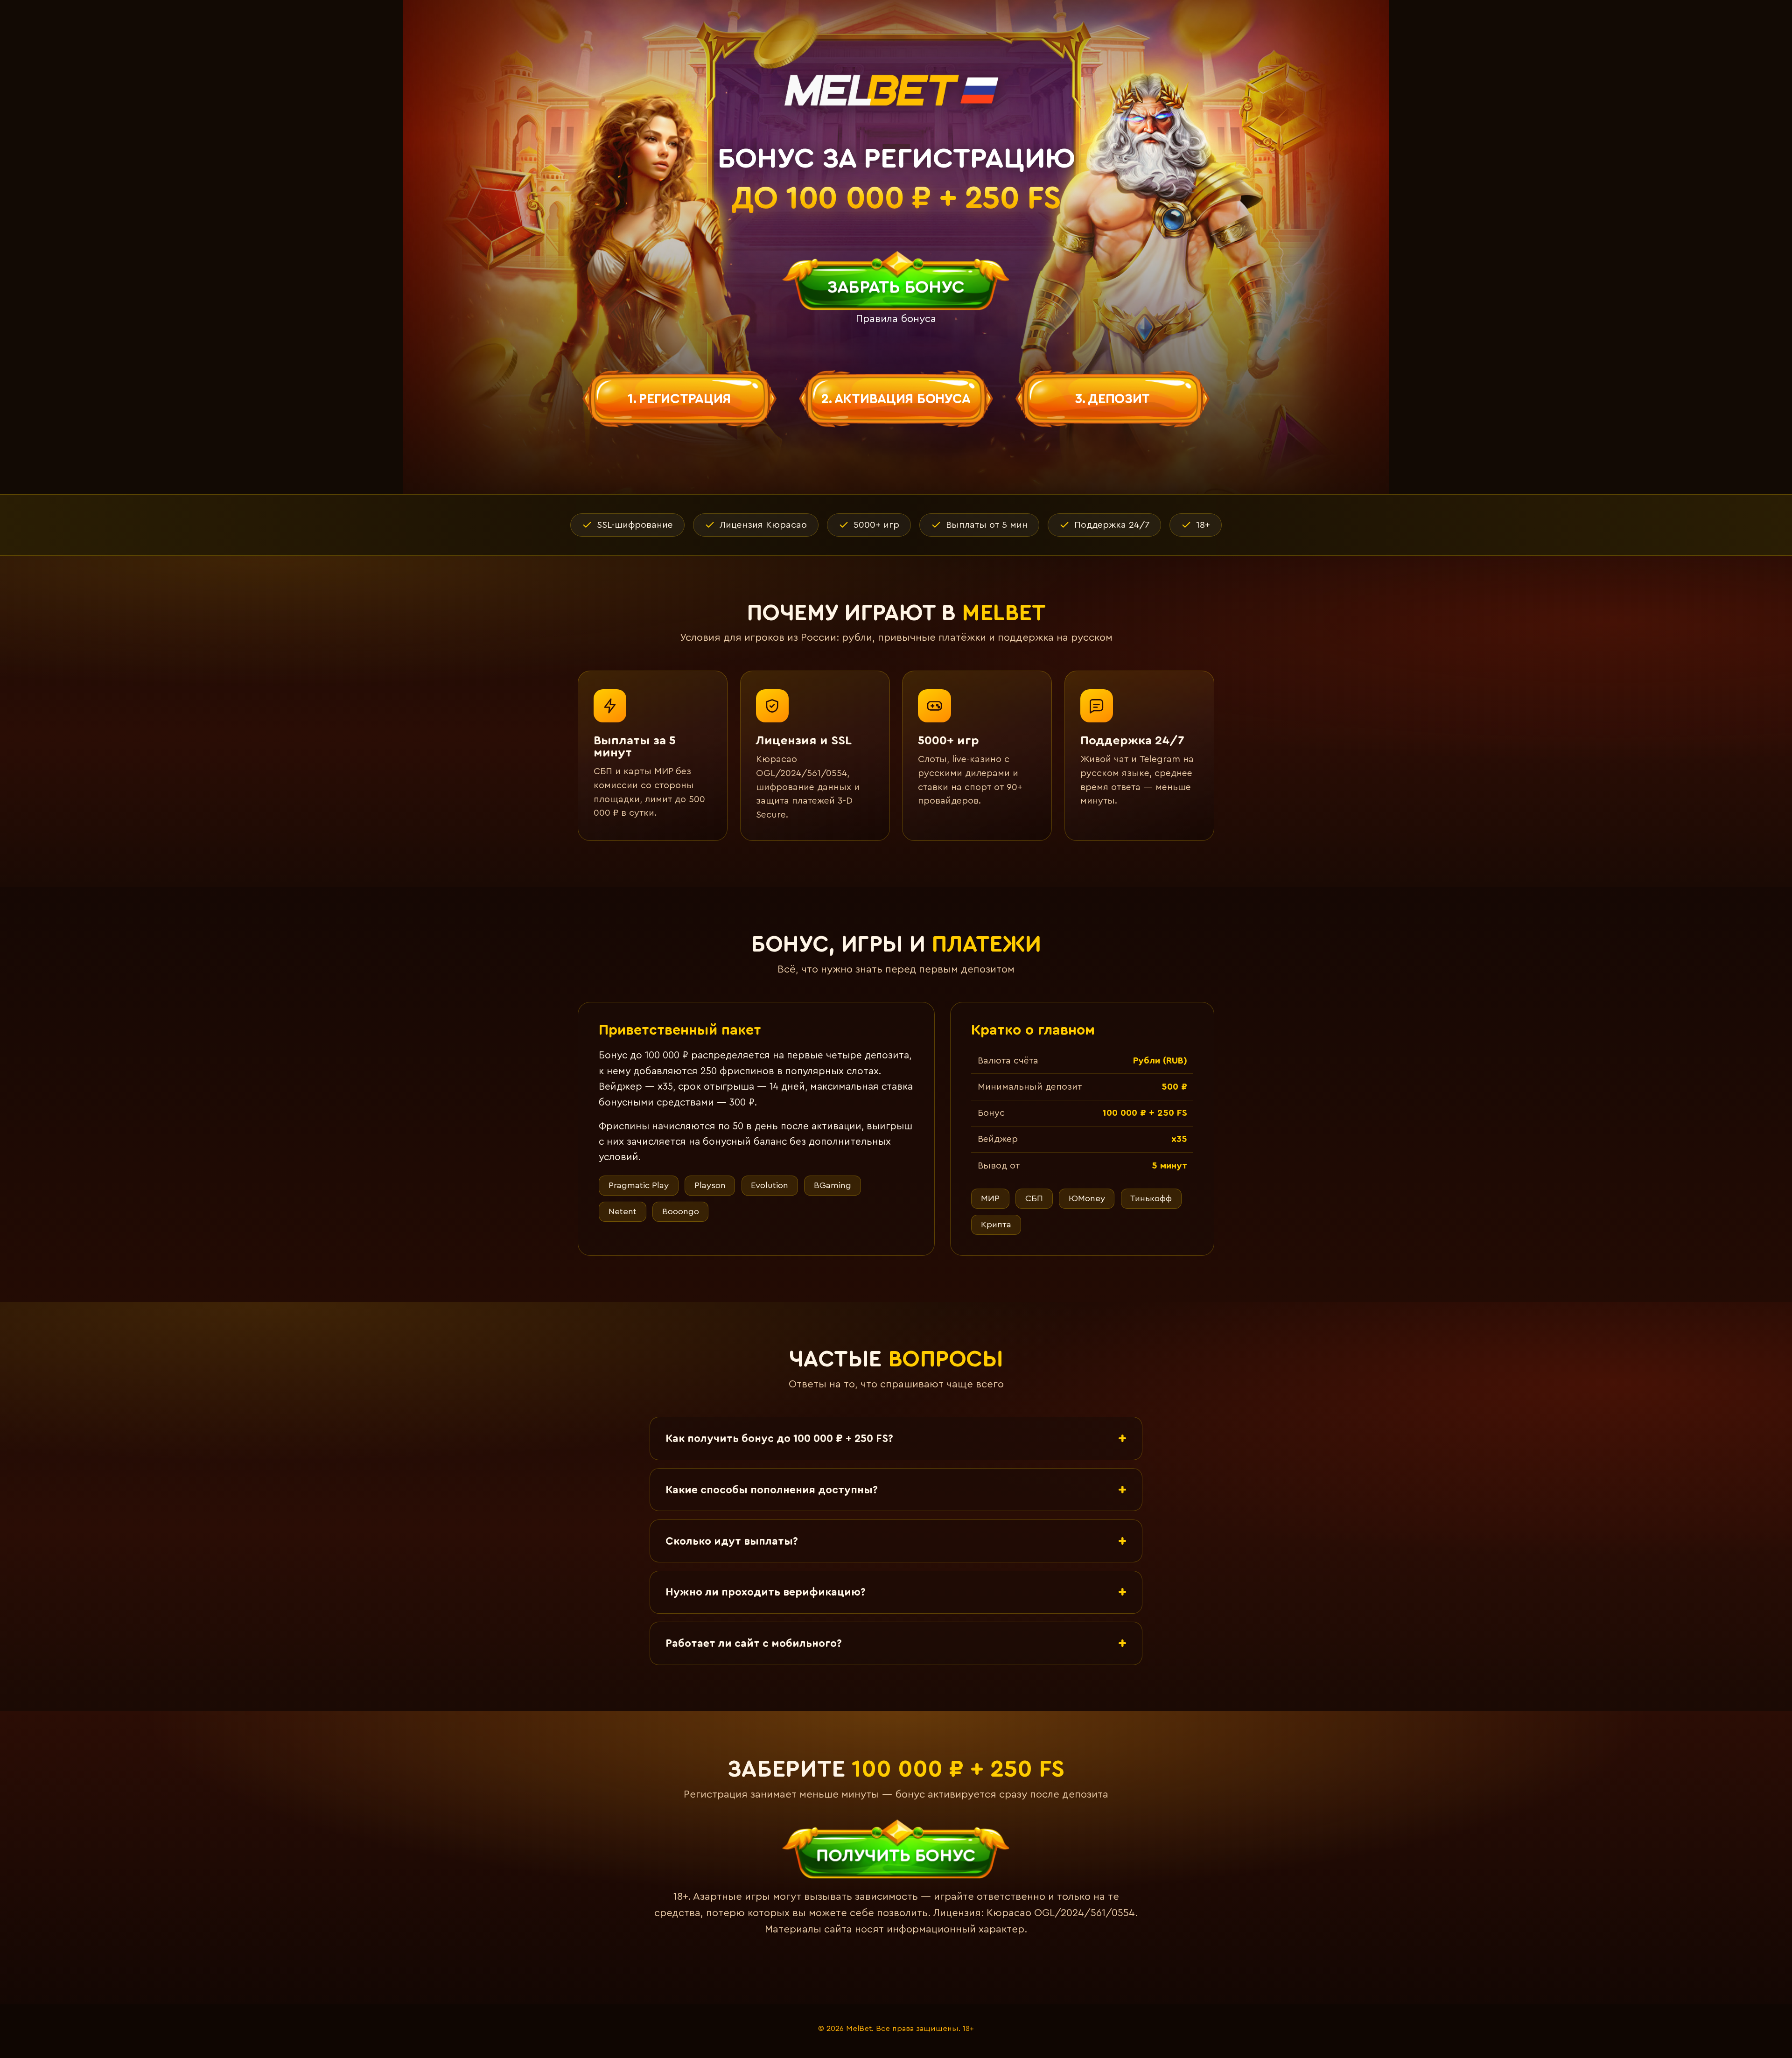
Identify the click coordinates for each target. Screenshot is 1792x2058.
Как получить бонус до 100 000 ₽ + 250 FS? (779, 1438)
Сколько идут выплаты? (732, 1541)
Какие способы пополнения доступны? (772, 1490)
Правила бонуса (896, 319)
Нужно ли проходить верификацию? (766, 1592)
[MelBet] (896, 90)
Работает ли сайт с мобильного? (754, 1643)
